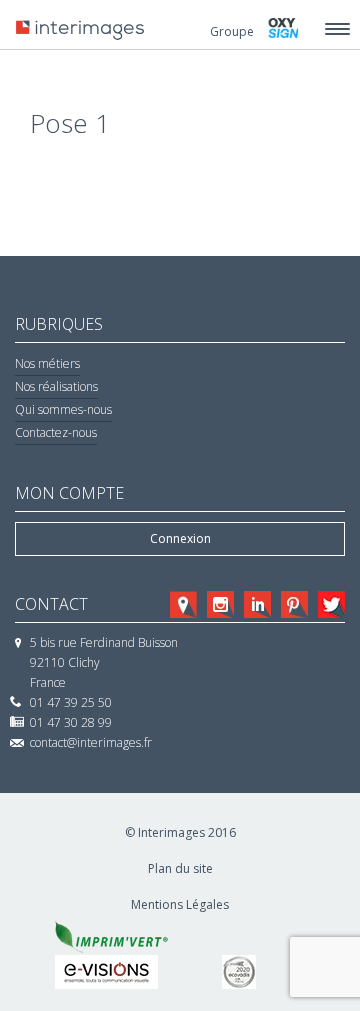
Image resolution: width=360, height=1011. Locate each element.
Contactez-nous (56, 432)
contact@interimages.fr (91, 742)
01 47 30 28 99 (71, 722)
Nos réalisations (56, 386)
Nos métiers (47, 363)
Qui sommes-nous (63, 409)
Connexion (180, 538)
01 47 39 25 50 (71, 702)
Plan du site (180, 868)
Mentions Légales (180, 904)
